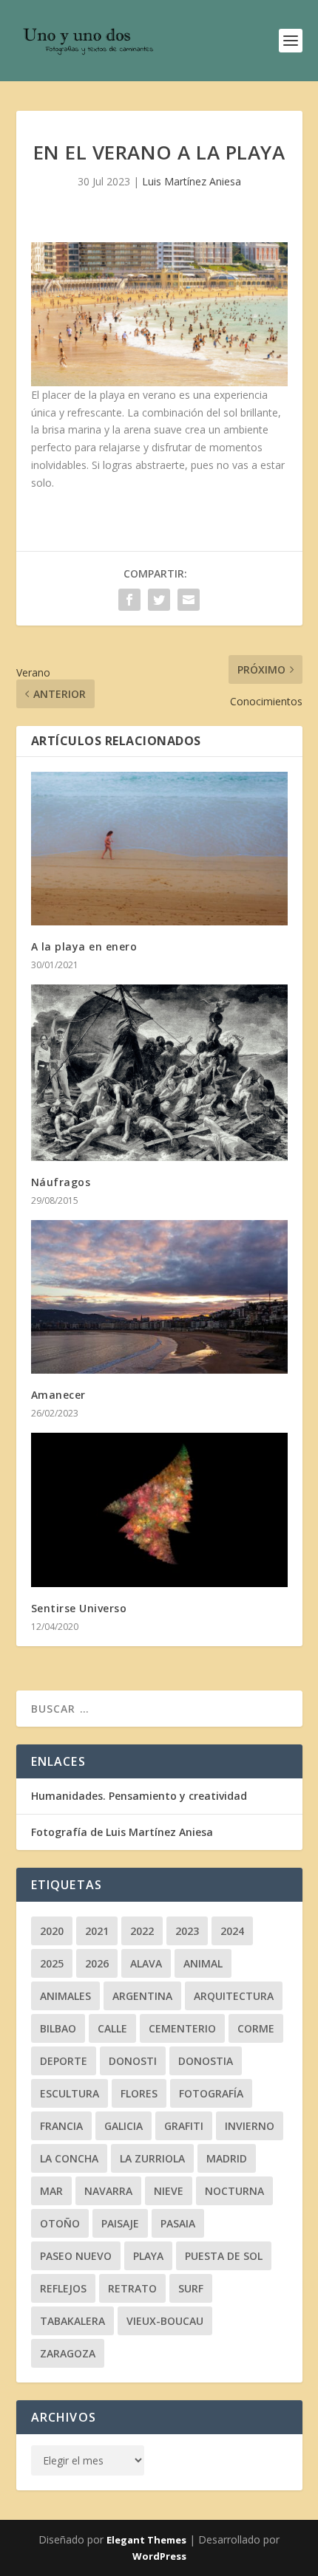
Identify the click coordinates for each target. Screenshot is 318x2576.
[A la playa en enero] (159, 849)
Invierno (250, 2126)
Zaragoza (68, 2353)
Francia (61, 2126)
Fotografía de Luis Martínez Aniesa (122, 1832)
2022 (142, 1931)
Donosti (133, 2061)
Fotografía (211, 2093)
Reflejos (63, 2288)
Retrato (132, 2288)
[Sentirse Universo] (159, 1510)
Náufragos (61, 1182)
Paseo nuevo (76, 2256)
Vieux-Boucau (165, 2321)
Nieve (169, 2191)
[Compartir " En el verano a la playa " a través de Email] (189, 600)
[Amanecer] (159, 1297)
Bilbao (58, 2028)
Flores (139, 2093)
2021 (97, 1931)
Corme (256, 2028)
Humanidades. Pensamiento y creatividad (139, 1796)
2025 (52, 1963)
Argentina (142, 1996)
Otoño (60, 2223)
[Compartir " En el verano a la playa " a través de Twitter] (159, 600)
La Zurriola (152, 2158)
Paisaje (120, 2223)
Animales (65, 1996)
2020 (52, 1931)
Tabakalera (72, 2321)
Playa (148, 2256)
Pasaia (178, 2223)
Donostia (206, 2061)
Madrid (227, 2158)
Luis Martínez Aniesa (192, 181)
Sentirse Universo (79, 1608)
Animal (203, 1963)
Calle (112, 2028)
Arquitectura (234, 1996)
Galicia (124, 2126)
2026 (97, 1963)
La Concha (69, 2158)
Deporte (64, 2061)
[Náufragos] (159, 1073)
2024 (232, 1931)
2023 (187, 1931)
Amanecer (58, 1395)
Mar (51, 2191)
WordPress (159, 2556)
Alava (146, 1963)
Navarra (108, 2191)
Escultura (70, 2093)
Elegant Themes (146, 2540)
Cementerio (182, 2028)
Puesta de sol (224, 2256)
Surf (191, 2288)
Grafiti (184, 2126)
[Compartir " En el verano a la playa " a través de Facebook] (129, 600)
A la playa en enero (84, 946)
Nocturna (234, 2191)
